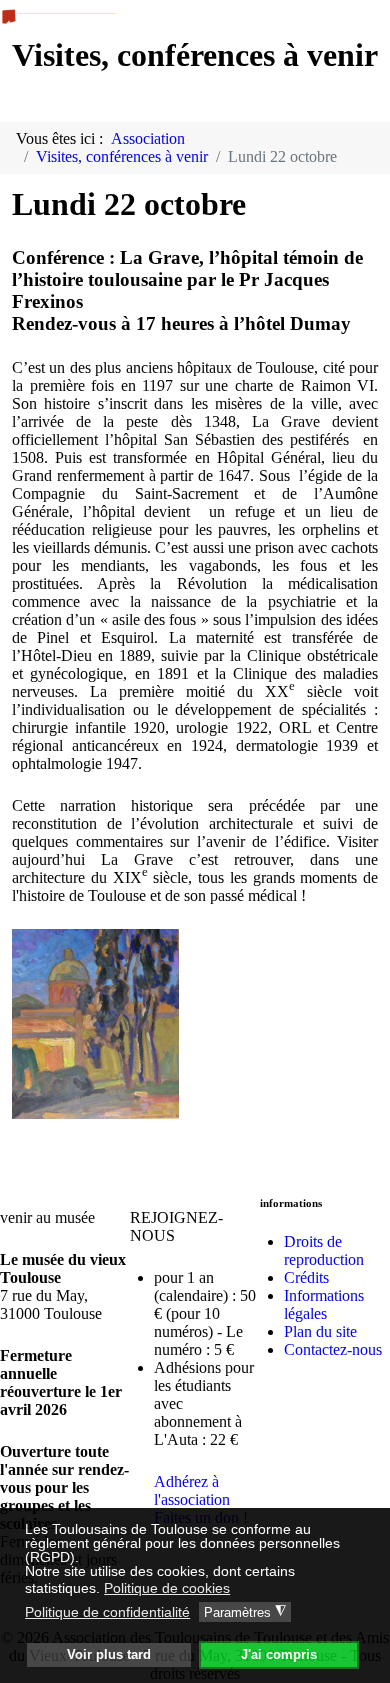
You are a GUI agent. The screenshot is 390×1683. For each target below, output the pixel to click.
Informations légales (324, 1304)
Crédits (306, 1277)
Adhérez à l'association (192, 1490)
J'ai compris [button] (279, 1655)
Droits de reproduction (324, 1250)
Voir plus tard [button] (109, 1655)
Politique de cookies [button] (167, 1588)
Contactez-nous (333, 1349)
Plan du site (320, 1331)
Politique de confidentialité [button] (107, 1612)
